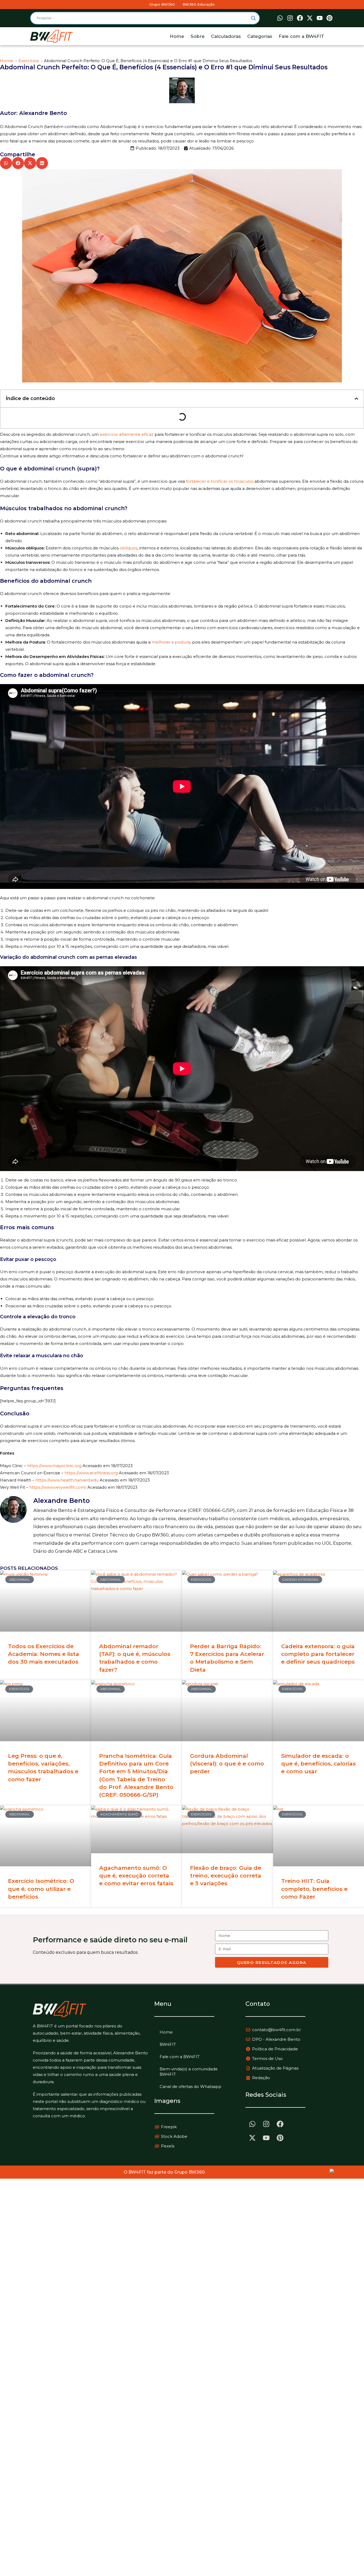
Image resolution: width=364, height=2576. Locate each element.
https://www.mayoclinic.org (54, 1466)
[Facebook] (300, 18)
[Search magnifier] (253, 18)
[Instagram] (290, 18)
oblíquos (128, 548)
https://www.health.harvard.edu (67, 1480)
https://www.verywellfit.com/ (58, 1487)
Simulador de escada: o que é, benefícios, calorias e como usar (318, 1764)
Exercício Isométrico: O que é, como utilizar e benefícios (41, 1889)
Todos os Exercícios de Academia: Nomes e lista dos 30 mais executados (44, 1654)
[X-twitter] (310, 18)
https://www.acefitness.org (91, 1473)
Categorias (260, 36)
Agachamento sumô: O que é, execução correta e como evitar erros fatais (136, 1876)
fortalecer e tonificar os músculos (220, 481)
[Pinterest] (330, 18)
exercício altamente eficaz (127, 434)
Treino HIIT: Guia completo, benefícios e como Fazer (314, 1889)
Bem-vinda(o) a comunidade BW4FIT (189, 2072)
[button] (6, 163)
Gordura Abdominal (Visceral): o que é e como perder (227, 1764)
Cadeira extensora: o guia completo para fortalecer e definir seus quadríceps (318, 1654)
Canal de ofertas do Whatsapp (191, 2086)
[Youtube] (320, 18)
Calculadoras (226, 36)
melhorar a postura (171, 642)
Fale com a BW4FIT (301, 36)
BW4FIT (168, 2044)
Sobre (198, 36)
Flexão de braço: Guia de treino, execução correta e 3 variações (226, 1876)
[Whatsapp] (280, 18)
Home (177, 36)
